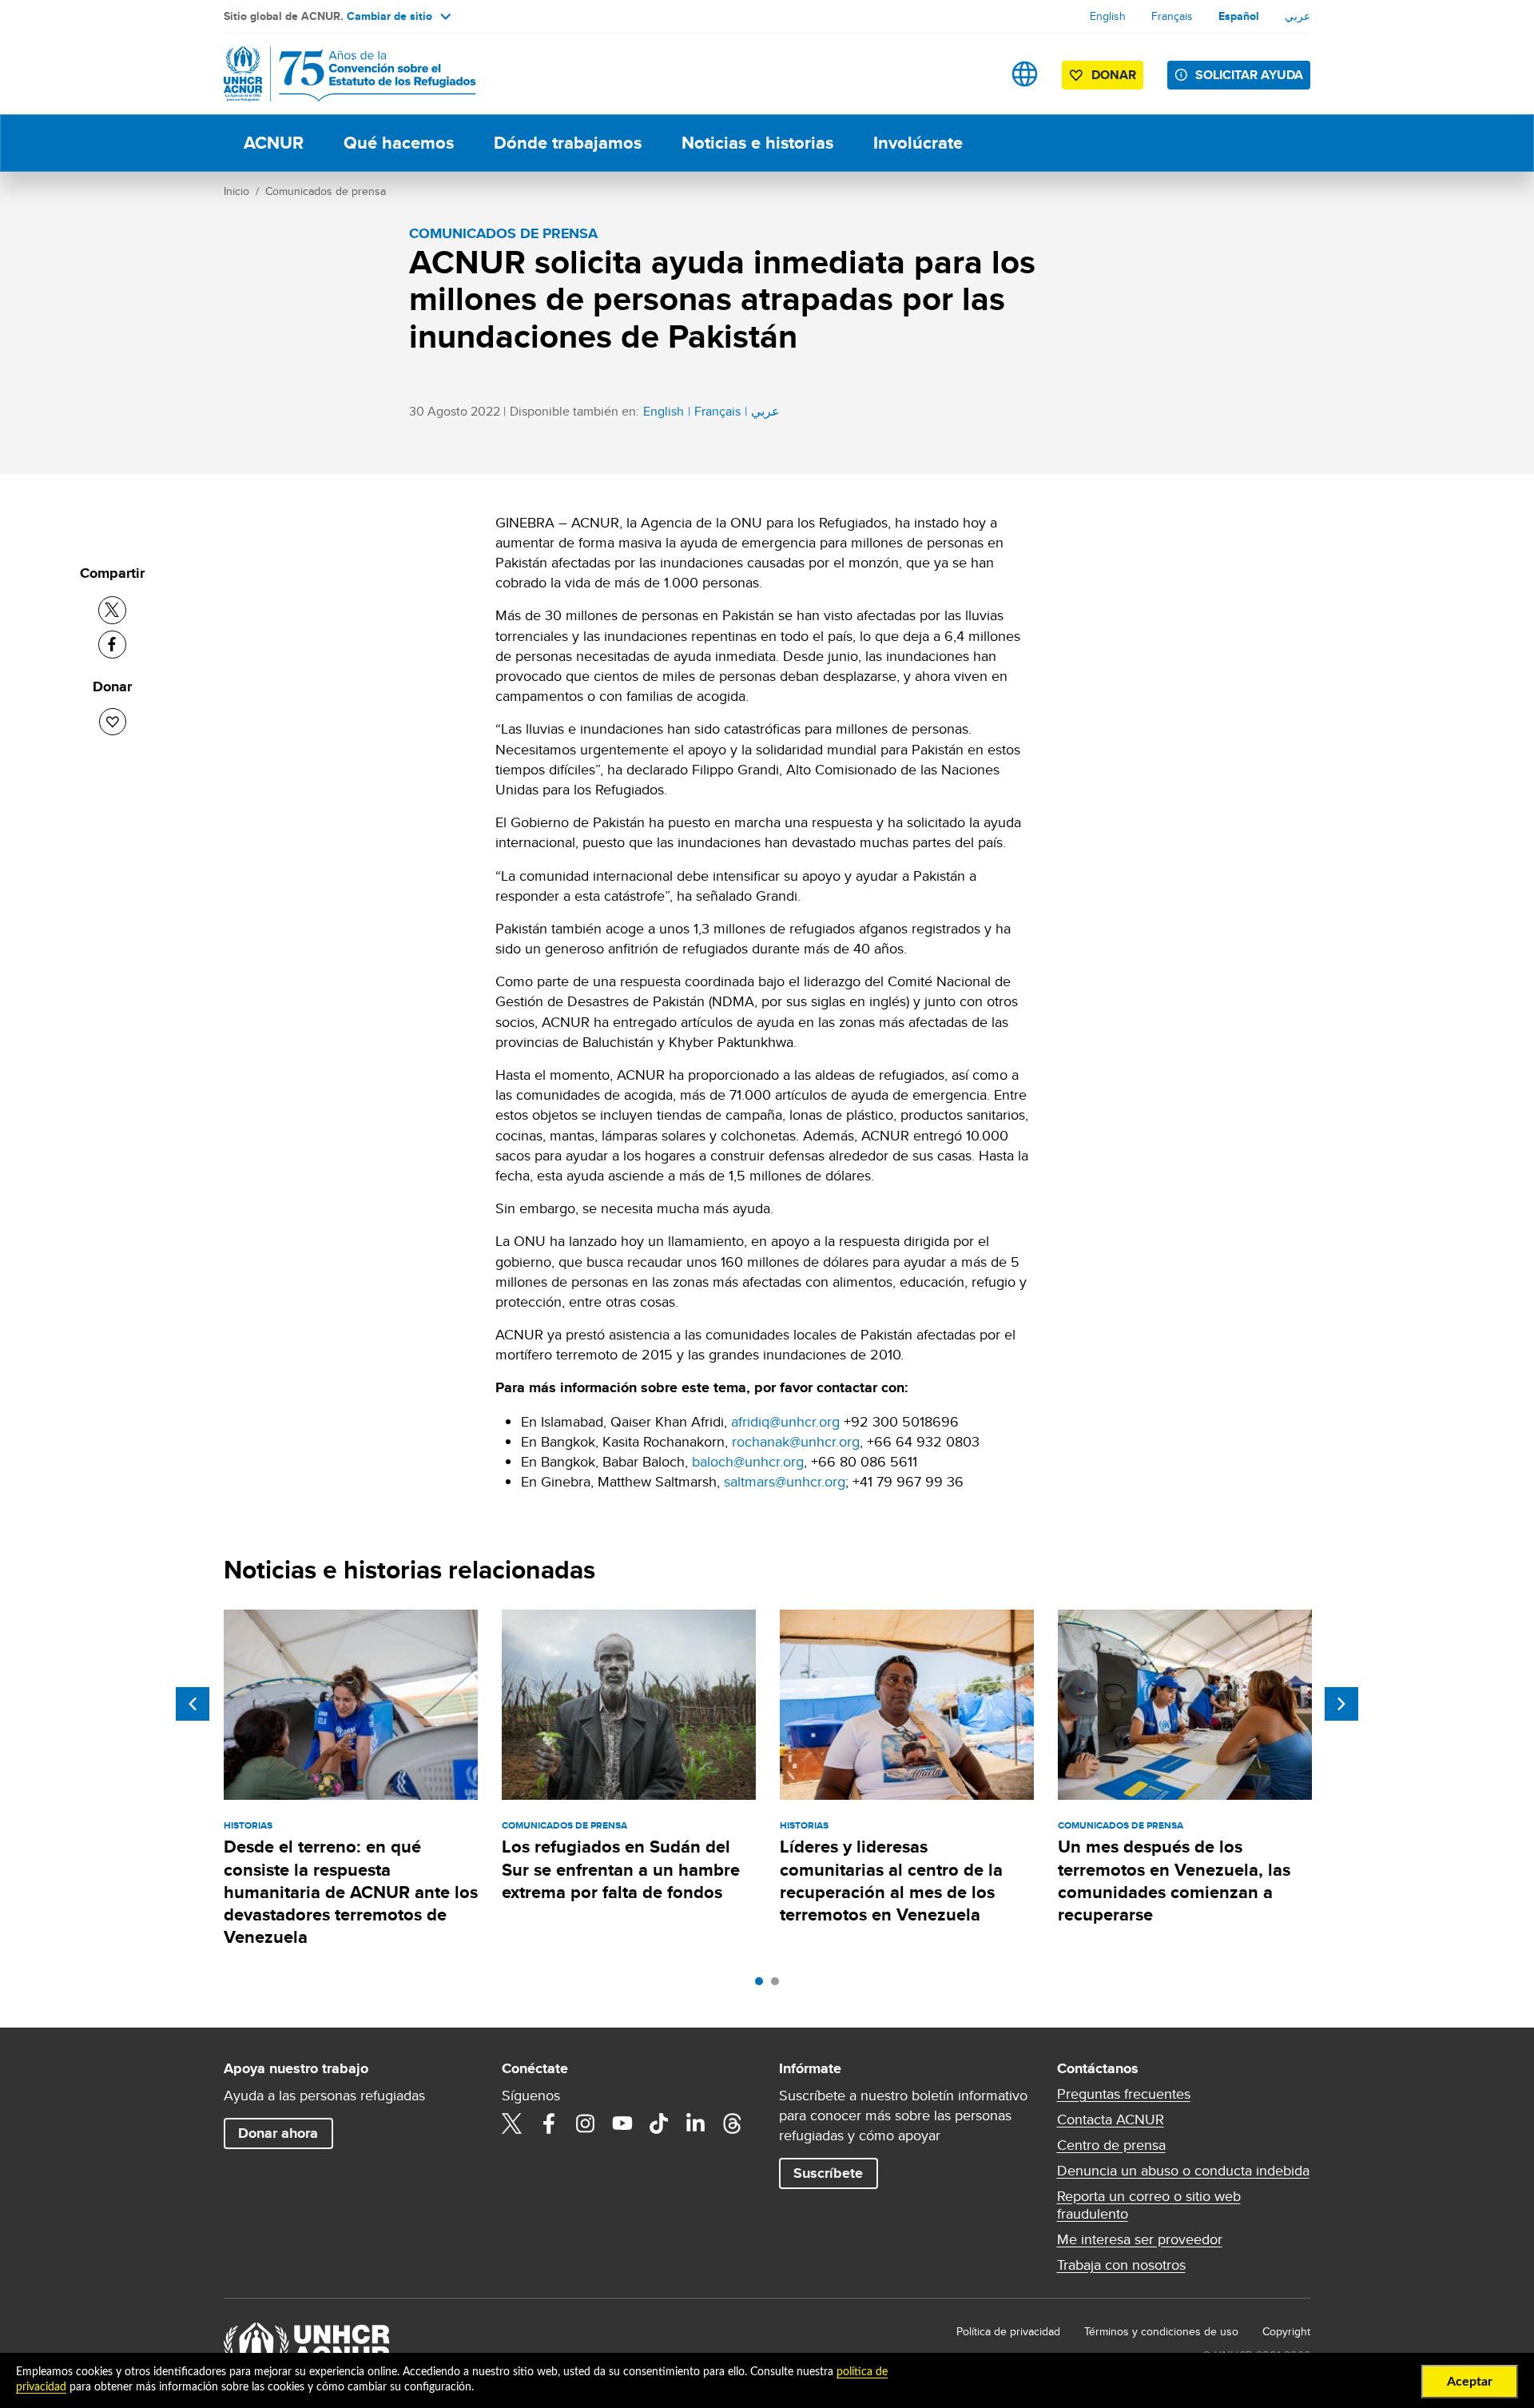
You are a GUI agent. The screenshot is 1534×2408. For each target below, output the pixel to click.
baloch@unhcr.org (748, 1461)
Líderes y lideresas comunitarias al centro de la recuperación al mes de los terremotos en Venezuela (891, 1881)
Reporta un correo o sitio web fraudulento (1149, 2205)
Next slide (1341, 1704)
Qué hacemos (399, 143)
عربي (1298, 16)
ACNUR (274, 143)
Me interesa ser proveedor (1140, 2239)
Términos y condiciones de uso (1161, 2331)
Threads (733, 2123)
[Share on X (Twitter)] (112, 610)
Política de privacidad (1008, 2331)
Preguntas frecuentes (1124, 2094)
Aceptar (1470, 2382)
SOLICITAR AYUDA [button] (1249, 75)
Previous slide (193, 1704)
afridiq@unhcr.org (785, 1421)
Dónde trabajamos (568, 143)
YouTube (622, 2123)
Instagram (586, 2123)
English (1108, 16)
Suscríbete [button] (828, 2173)
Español (1239, 16)
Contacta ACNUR (1111, 2119)
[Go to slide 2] (779, 1985)
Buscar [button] (974, 74)
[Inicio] (336, 74)
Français (1172, 16)
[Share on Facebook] (112, 645)
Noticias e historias (757, 143)
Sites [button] (1025, 74)
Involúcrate (918, 143)
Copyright (1286, 2331)
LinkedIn (696, 2123)
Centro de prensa (1111, 2145)
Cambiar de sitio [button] (389, 16)
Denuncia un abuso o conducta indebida (1183, 2171)
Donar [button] (1114, 75)
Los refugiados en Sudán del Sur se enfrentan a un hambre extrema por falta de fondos (621, 1869)
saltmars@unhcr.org (785, 1481)
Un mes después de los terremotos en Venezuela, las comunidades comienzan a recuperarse (1174, 1881)
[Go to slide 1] (763, 1985)
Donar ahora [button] (278, 2133)
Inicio (236, 191)
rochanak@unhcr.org (796, 1441)
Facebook (549, 2123)
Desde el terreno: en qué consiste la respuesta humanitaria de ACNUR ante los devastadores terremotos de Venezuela (351, 1892)
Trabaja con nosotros (1121, 2265)
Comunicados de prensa (326, 191)
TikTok (659, 2123)
